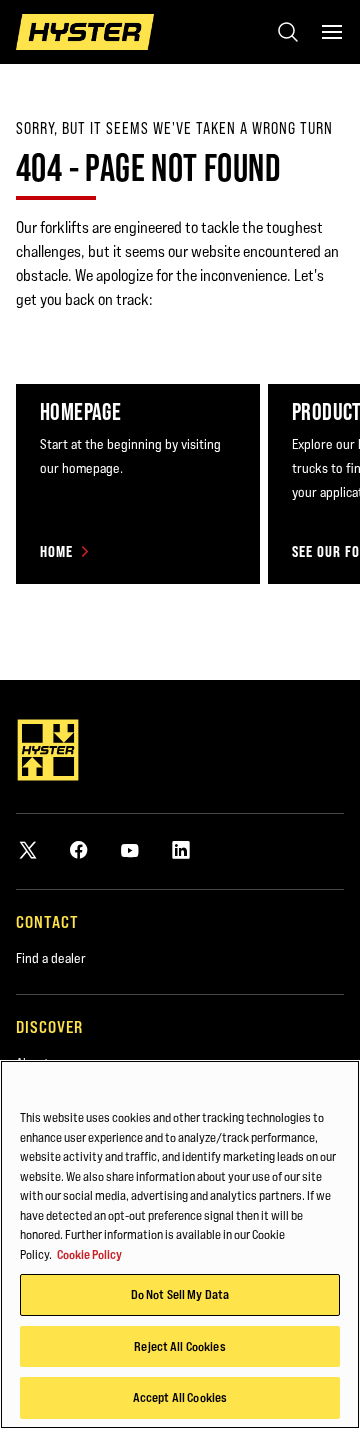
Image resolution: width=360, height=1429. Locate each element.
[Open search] (288, 32)
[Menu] (332, 32)
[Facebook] (79, 849)
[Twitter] (28, 849)
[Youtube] (130, 849)
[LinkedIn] (181, 849)
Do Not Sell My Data (180, 1294)
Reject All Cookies (179, 1346)
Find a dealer (51, 958)
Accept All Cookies (180, 1397)
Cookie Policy (89, 1254)
